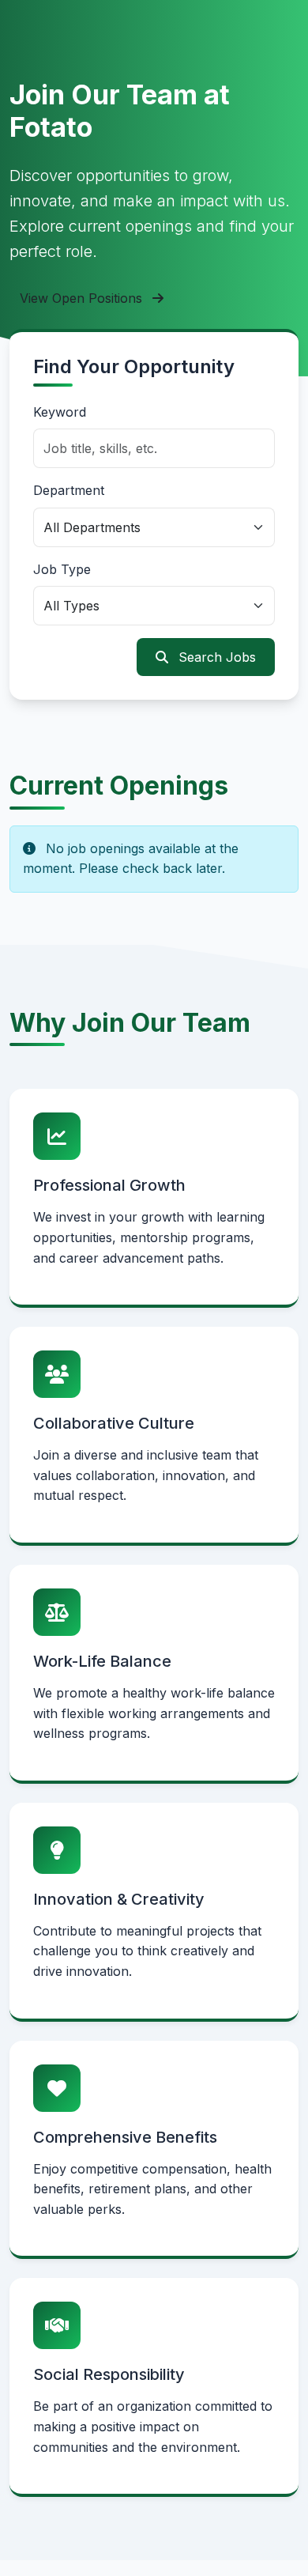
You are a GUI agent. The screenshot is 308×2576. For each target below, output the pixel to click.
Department (69, 490)
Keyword (60, 412)
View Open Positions (83, 298)
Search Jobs (215, 657)
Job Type (62, 569)
